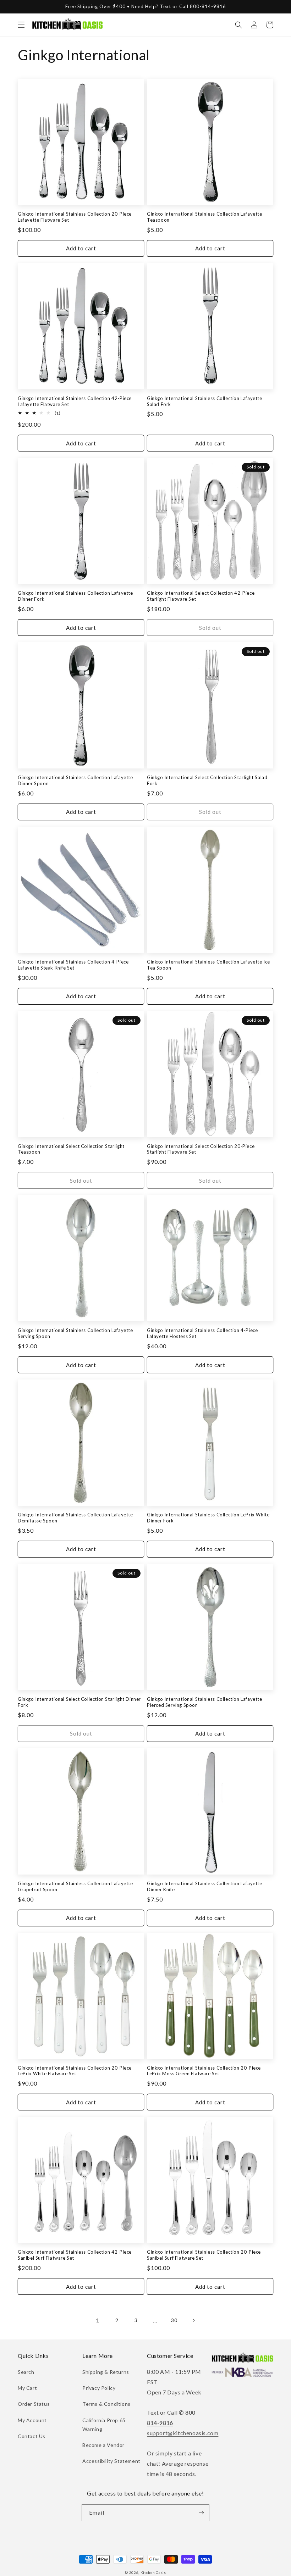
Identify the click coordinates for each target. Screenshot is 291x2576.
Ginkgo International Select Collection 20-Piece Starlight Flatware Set (201, 1149)
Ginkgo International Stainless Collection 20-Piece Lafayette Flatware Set (75, 217)
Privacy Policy (99, 2388)
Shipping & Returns (106, 2372)
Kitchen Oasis (153, 2572)
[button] (21, 25)
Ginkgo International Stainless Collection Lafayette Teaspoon (205, 217)
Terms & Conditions (106, 2404)
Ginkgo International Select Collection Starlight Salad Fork (207, 780)
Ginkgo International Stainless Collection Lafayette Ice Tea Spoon (208, 965)
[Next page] (193, 2320)
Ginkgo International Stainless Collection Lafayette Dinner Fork (75, 596)
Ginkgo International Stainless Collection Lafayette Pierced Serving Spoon (205, 1702)
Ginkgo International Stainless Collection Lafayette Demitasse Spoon (75, 1518)
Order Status (34, 2404)
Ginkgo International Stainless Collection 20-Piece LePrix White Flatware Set (75, 2071)
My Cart (27, 2388)
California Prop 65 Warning (104, 2425)
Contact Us (32, 2436)
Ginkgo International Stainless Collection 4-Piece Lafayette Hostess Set (202, 1333)
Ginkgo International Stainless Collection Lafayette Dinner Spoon (75, 780)
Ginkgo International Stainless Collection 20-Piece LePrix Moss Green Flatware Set (204, 2071)
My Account (32, 2420)
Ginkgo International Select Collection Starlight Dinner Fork (79, 1702)
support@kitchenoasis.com (183, 2433)
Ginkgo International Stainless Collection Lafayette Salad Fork (205, 401)
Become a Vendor (103, 2445)
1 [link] (98, 2320)
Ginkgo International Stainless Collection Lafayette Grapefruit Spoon (75, 1886)
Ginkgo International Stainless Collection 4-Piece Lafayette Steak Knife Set (73, 965)
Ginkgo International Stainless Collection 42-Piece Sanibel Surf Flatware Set (75, 2255)
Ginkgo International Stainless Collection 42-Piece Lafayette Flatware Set (75, 401)
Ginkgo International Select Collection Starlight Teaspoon (71, 1149)
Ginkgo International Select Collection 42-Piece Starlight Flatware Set (201, 596)
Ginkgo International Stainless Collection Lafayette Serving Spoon (75, 1333)
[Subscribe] (201, 2513)
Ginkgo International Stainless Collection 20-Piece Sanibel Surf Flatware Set (204, 2255)
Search (26, 2372)
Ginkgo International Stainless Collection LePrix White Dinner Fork (208, 1518)
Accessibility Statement (111, 2461)
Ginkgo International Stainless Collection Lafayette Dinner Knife (205, 1886)
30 (174, 2320)
